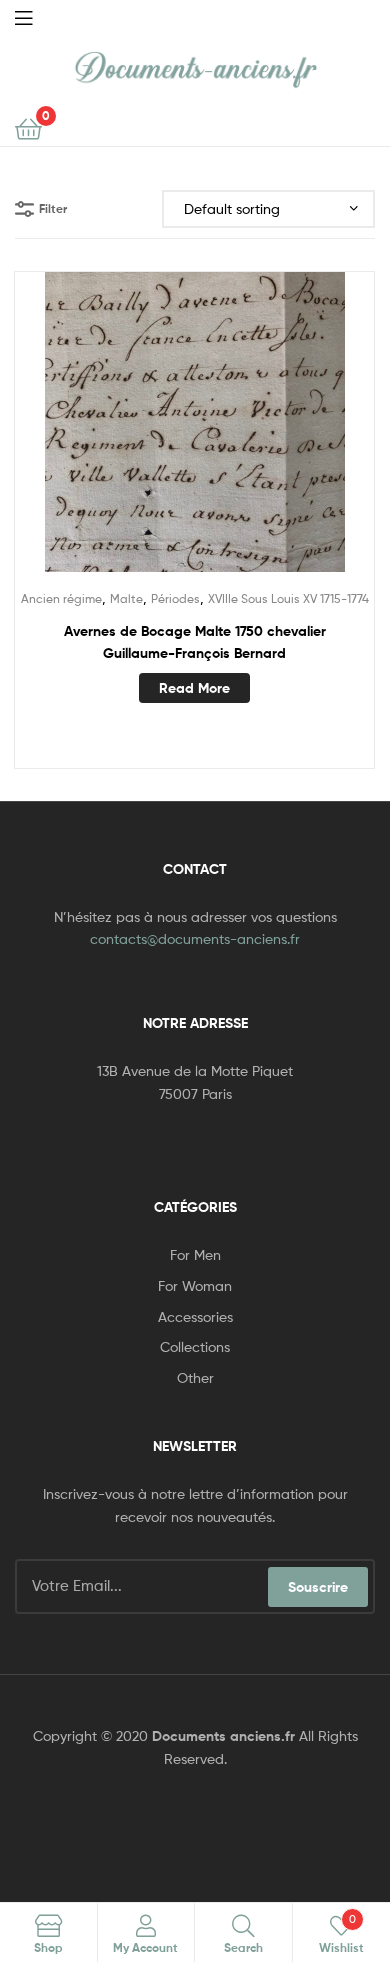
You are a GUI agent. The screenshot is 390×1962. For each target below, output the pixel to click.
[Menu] (23, 16)
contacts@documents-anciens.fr (195, 938)
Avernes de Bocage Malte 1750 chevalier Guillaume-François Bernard (195, 642)
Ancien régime (61, 598)
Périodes (175, 598)
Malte (126, 598)
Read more (194, 688)
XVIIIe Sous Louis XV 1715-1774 (288, 598)
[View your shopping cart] (28, 127)
